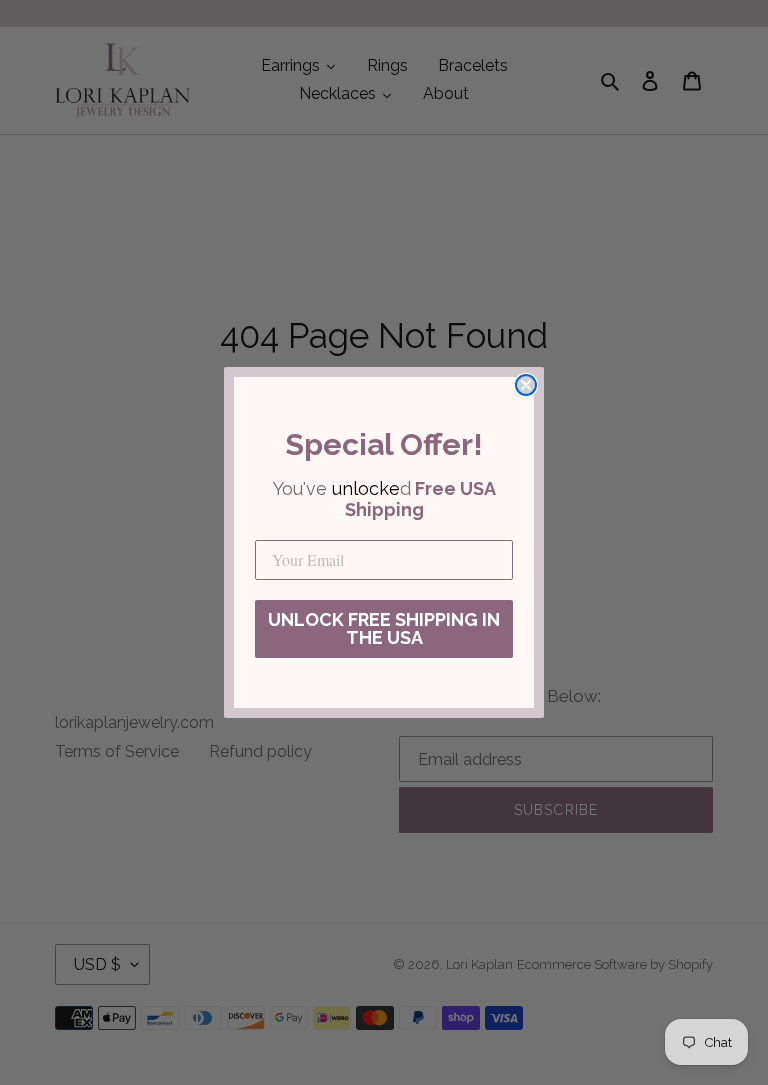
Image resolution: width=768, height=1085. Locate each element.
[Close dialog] (526, 385)
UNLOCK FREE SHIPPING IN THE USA (384, 628)
